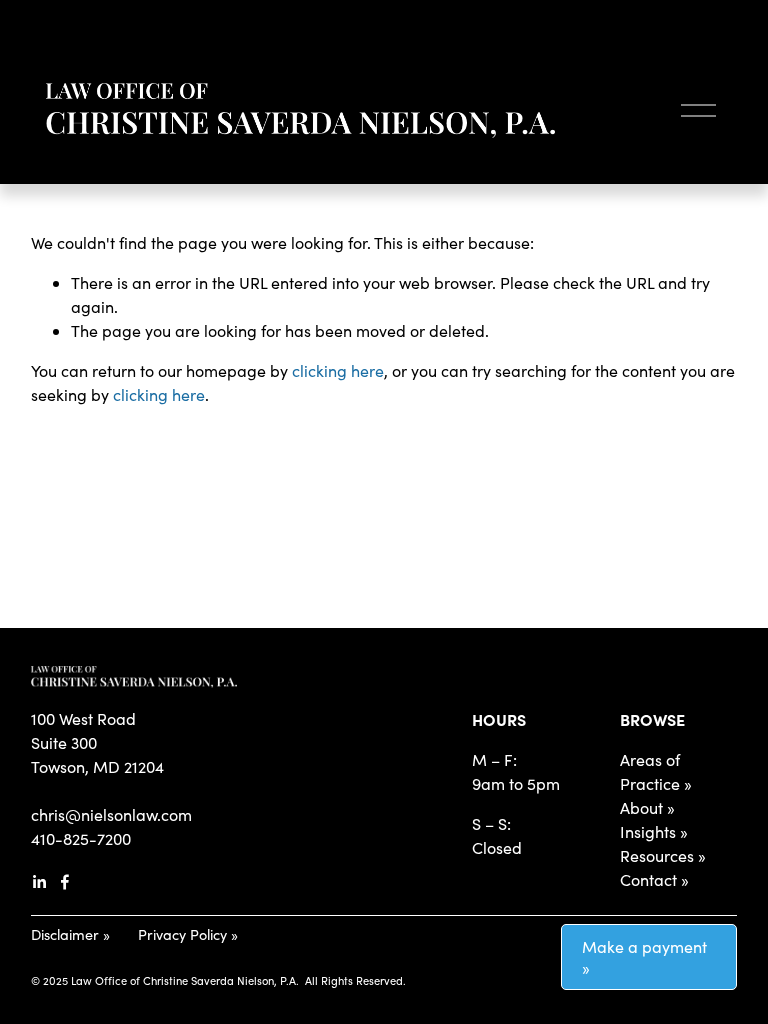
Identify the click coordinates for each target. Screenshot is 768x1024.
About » (647, 807)
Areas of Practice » (656, 771)
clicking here (338, 370)
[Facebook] (65, 882)
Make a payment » (644, 957)
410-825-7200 (81, 838)
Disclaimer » (70, 934)
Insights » (654, 831)
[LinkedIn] (39, 882)
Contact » (654, 879)
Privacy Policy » (188, 934)
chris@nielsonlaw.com (111, 814)
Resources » (663, 855)
